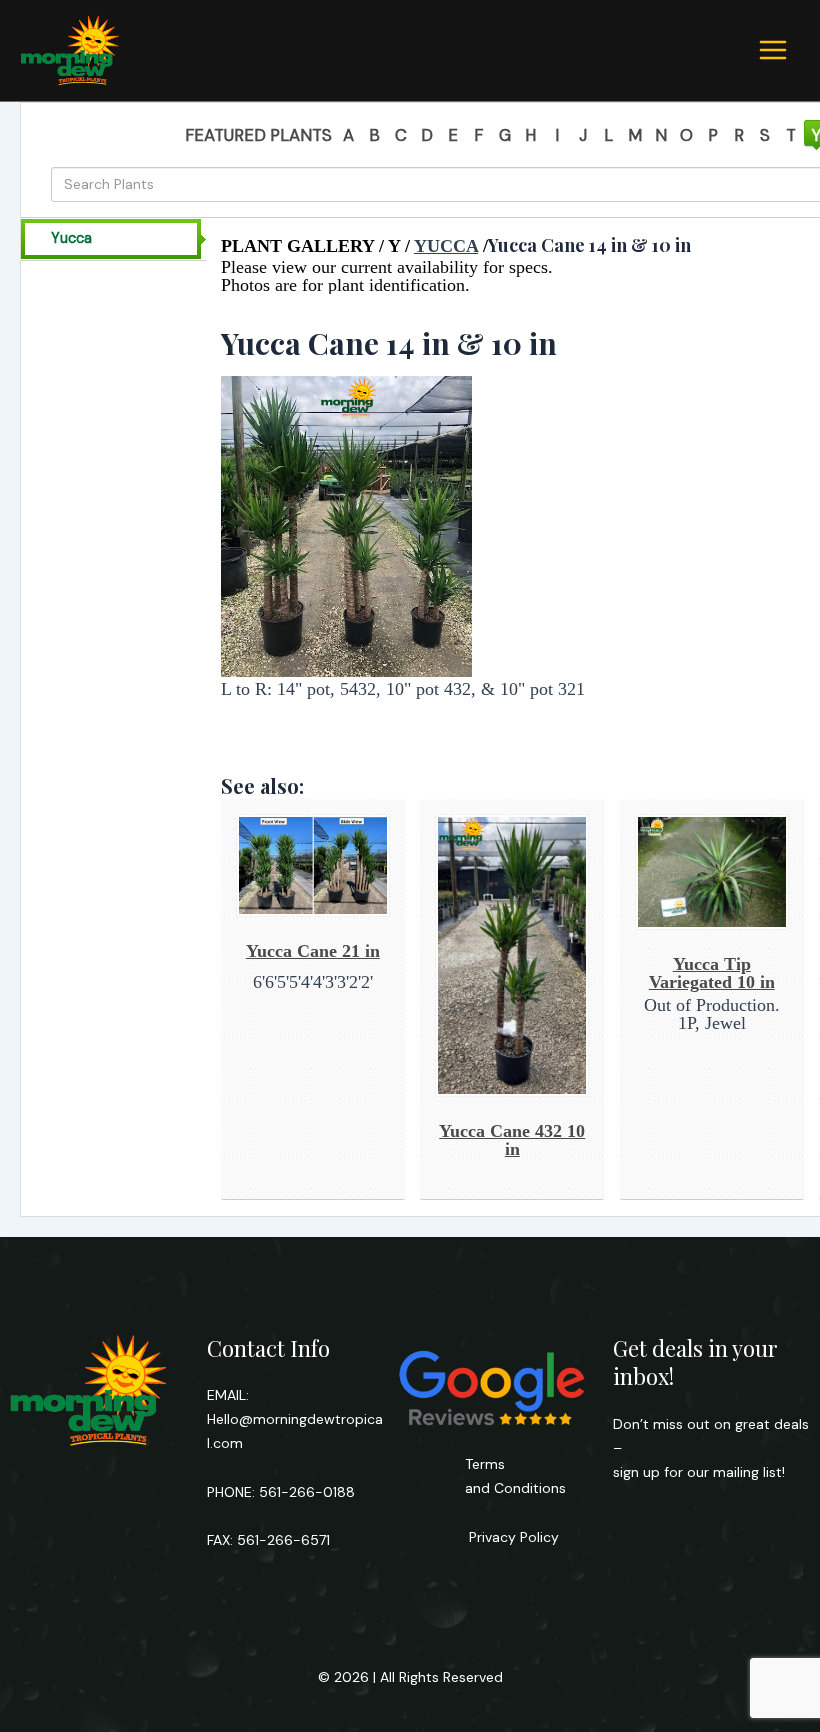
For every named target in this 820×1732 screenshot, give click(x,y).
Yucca (71, 238)
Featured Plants (258, 135)
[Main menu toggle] (773, 50)
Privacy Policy (512, 1537)
